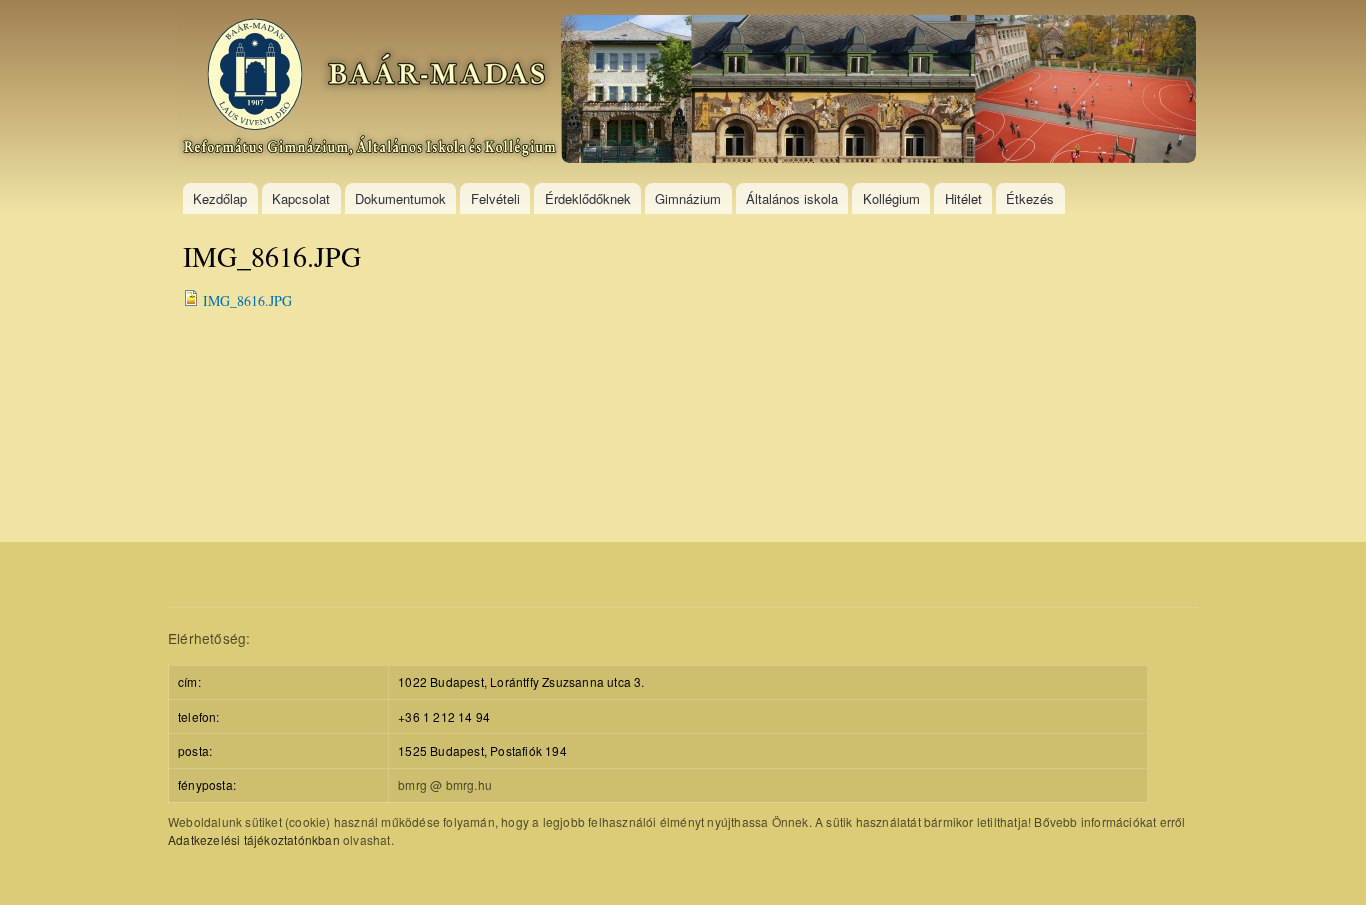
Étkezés (1030, 198)
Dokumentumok (400, 198)
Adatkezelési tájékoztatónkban (254, 839)
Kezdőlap (220, 198)
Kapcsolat (301, 198)
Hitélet (963, 198)
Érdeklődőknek (588, 198)
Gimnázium (688, 198)
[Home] (689, 91)
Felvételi (495, 198)
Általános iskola (792, 198)
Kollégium (891, 198)
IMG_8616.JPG (247, 300)
